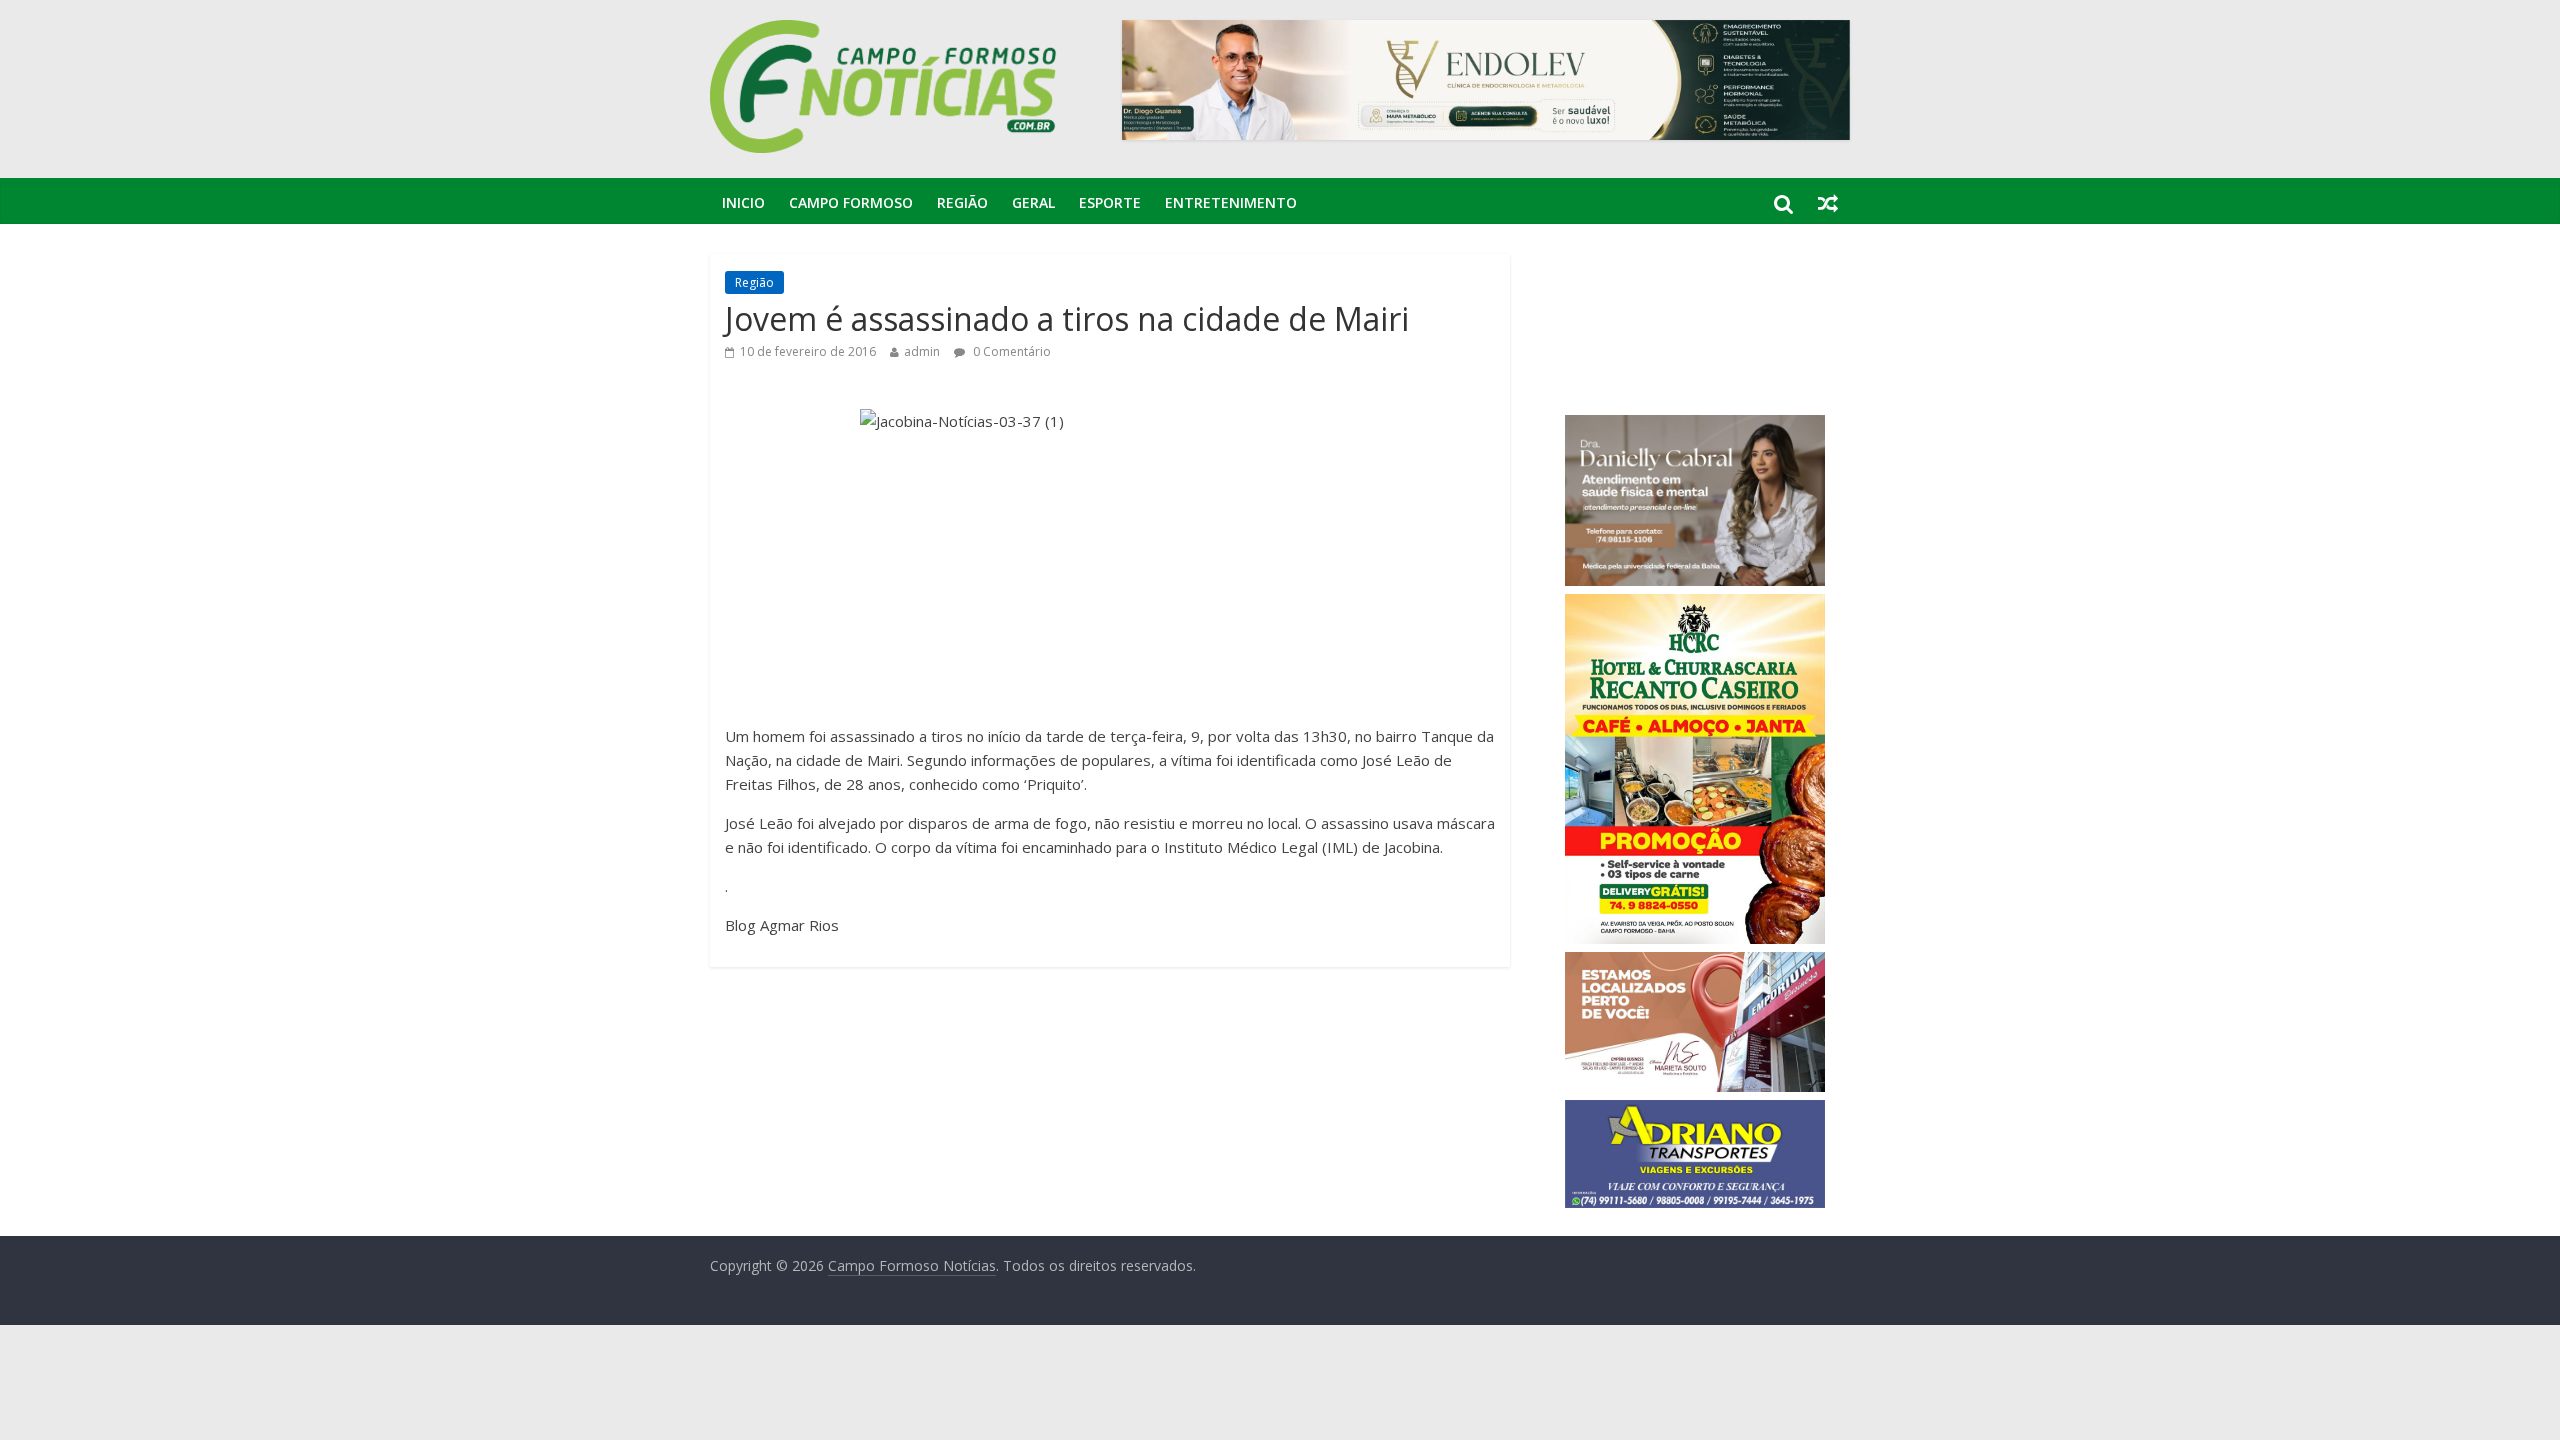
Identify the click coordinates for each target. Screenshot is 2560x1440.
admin (922, 351)
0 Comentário (1010, 351)
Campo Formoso (851, 202)
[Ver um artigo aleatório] (1828, 203)
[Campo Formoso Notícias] (885, 32)
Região (962, 202)
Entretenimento (1231, 202)
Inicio (743, 202)
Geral (1033, 202)
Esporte (1110, 202)
